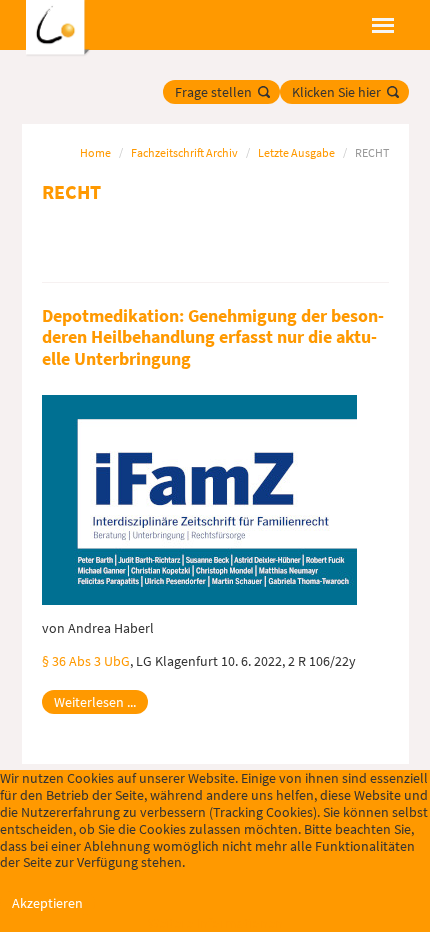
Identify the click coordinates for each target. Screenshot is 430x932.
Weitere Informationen (215, 923)
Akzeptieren (47, 903)
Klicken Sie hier (336, 92)
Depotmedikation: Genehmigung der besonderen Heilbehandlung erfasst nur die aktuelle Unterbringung (213, 337)
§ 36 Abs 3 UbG (86, 661)
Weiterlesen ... (95, 702)
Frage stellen (213, 92)
